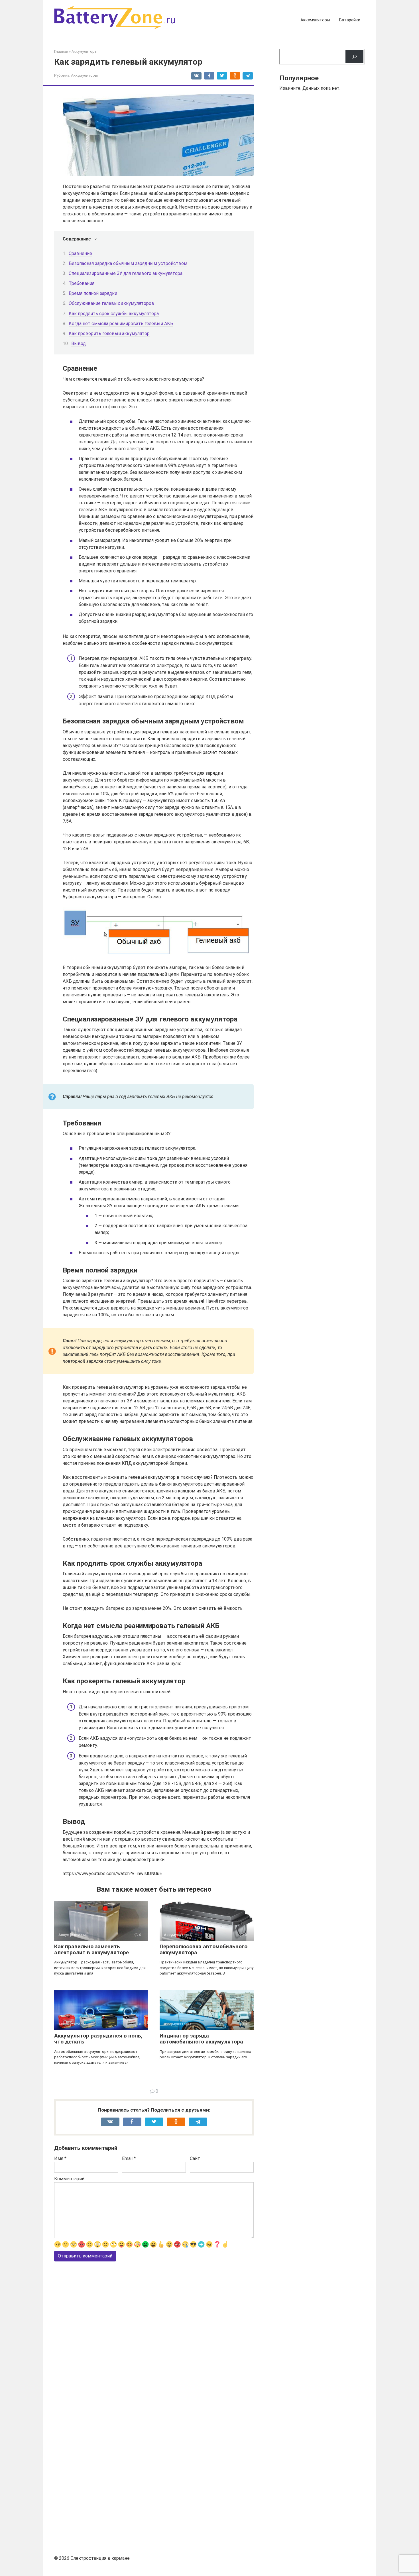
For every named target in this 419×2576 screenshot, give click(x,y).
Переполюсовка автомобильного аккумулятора (204, 1949)
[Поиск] (354, 57)
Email (129, 2158)
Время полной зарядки (93, 293)
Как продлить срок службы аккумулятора (114, 314)
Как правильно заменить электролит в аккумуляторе (91, 1949)
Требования (82, 283)
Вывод (79, 343)
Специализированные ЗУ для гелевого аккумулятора (126, 273)
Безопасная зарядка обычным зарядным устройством (128, 263)
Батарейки (350, 20)
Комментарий (69, 2179)
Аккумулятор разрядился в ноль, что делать (98, 2039)
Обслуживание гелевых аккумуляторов (111, 303)
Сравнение (80, 253)
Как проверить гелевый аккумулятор (109, 334)
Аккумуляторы (315, 20)
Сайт (195, 2158)
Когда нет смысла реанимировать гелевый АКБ (121, 324)
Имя (60, 2158)
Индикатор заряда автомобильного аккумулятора (201, 2039)
